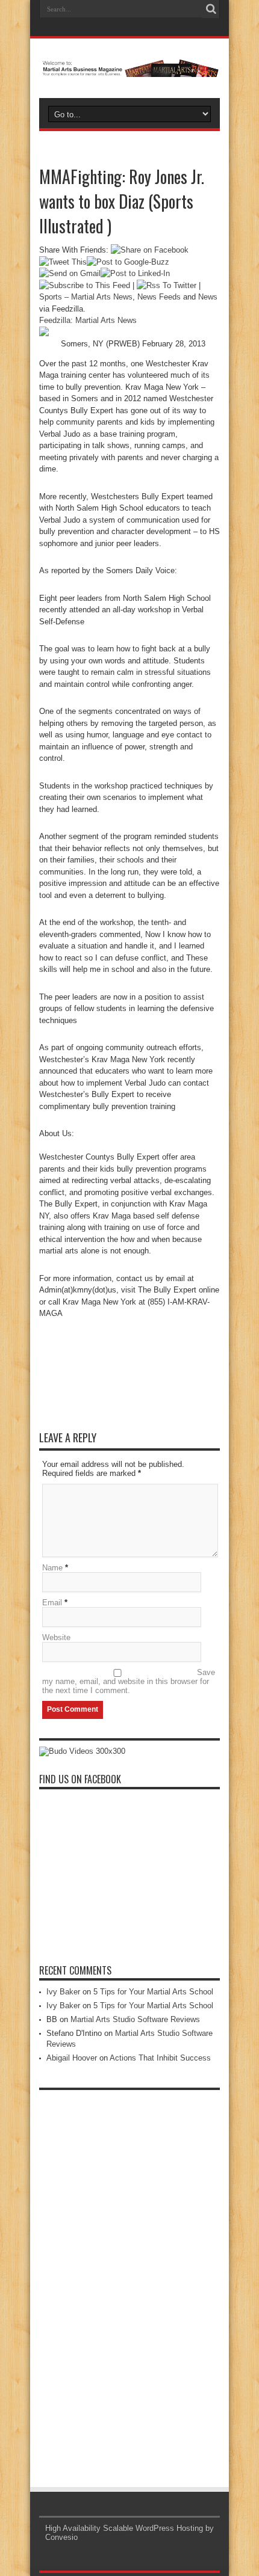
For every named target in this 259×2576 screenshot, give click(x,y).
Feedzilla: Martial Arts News (88, 320)
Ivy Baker (63, 1992)
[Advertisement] (129, 2276)
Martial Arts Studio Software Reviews (135, 2019)
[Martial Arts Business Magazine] (129, 68)
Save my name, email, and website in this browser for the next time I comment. (129, 1681)
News (208, 297)
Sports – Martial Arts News (86, 297)
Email (52, 1603)
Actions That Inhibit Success (160, 2058)
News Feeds (159, 297)
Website (56, 1637)
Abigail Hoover (72, 2058)
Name (52, 1568)
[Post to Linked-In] (135, 273)
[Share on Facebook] (150, 250)
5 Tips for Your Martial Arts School (153, 1992)
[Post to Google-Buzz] (128, 262)
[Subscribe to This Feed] (85, 285)
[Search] (211, 9)
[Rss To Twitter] (167, 285)
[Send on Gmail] (70, 273)
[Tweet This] (63, 262)
